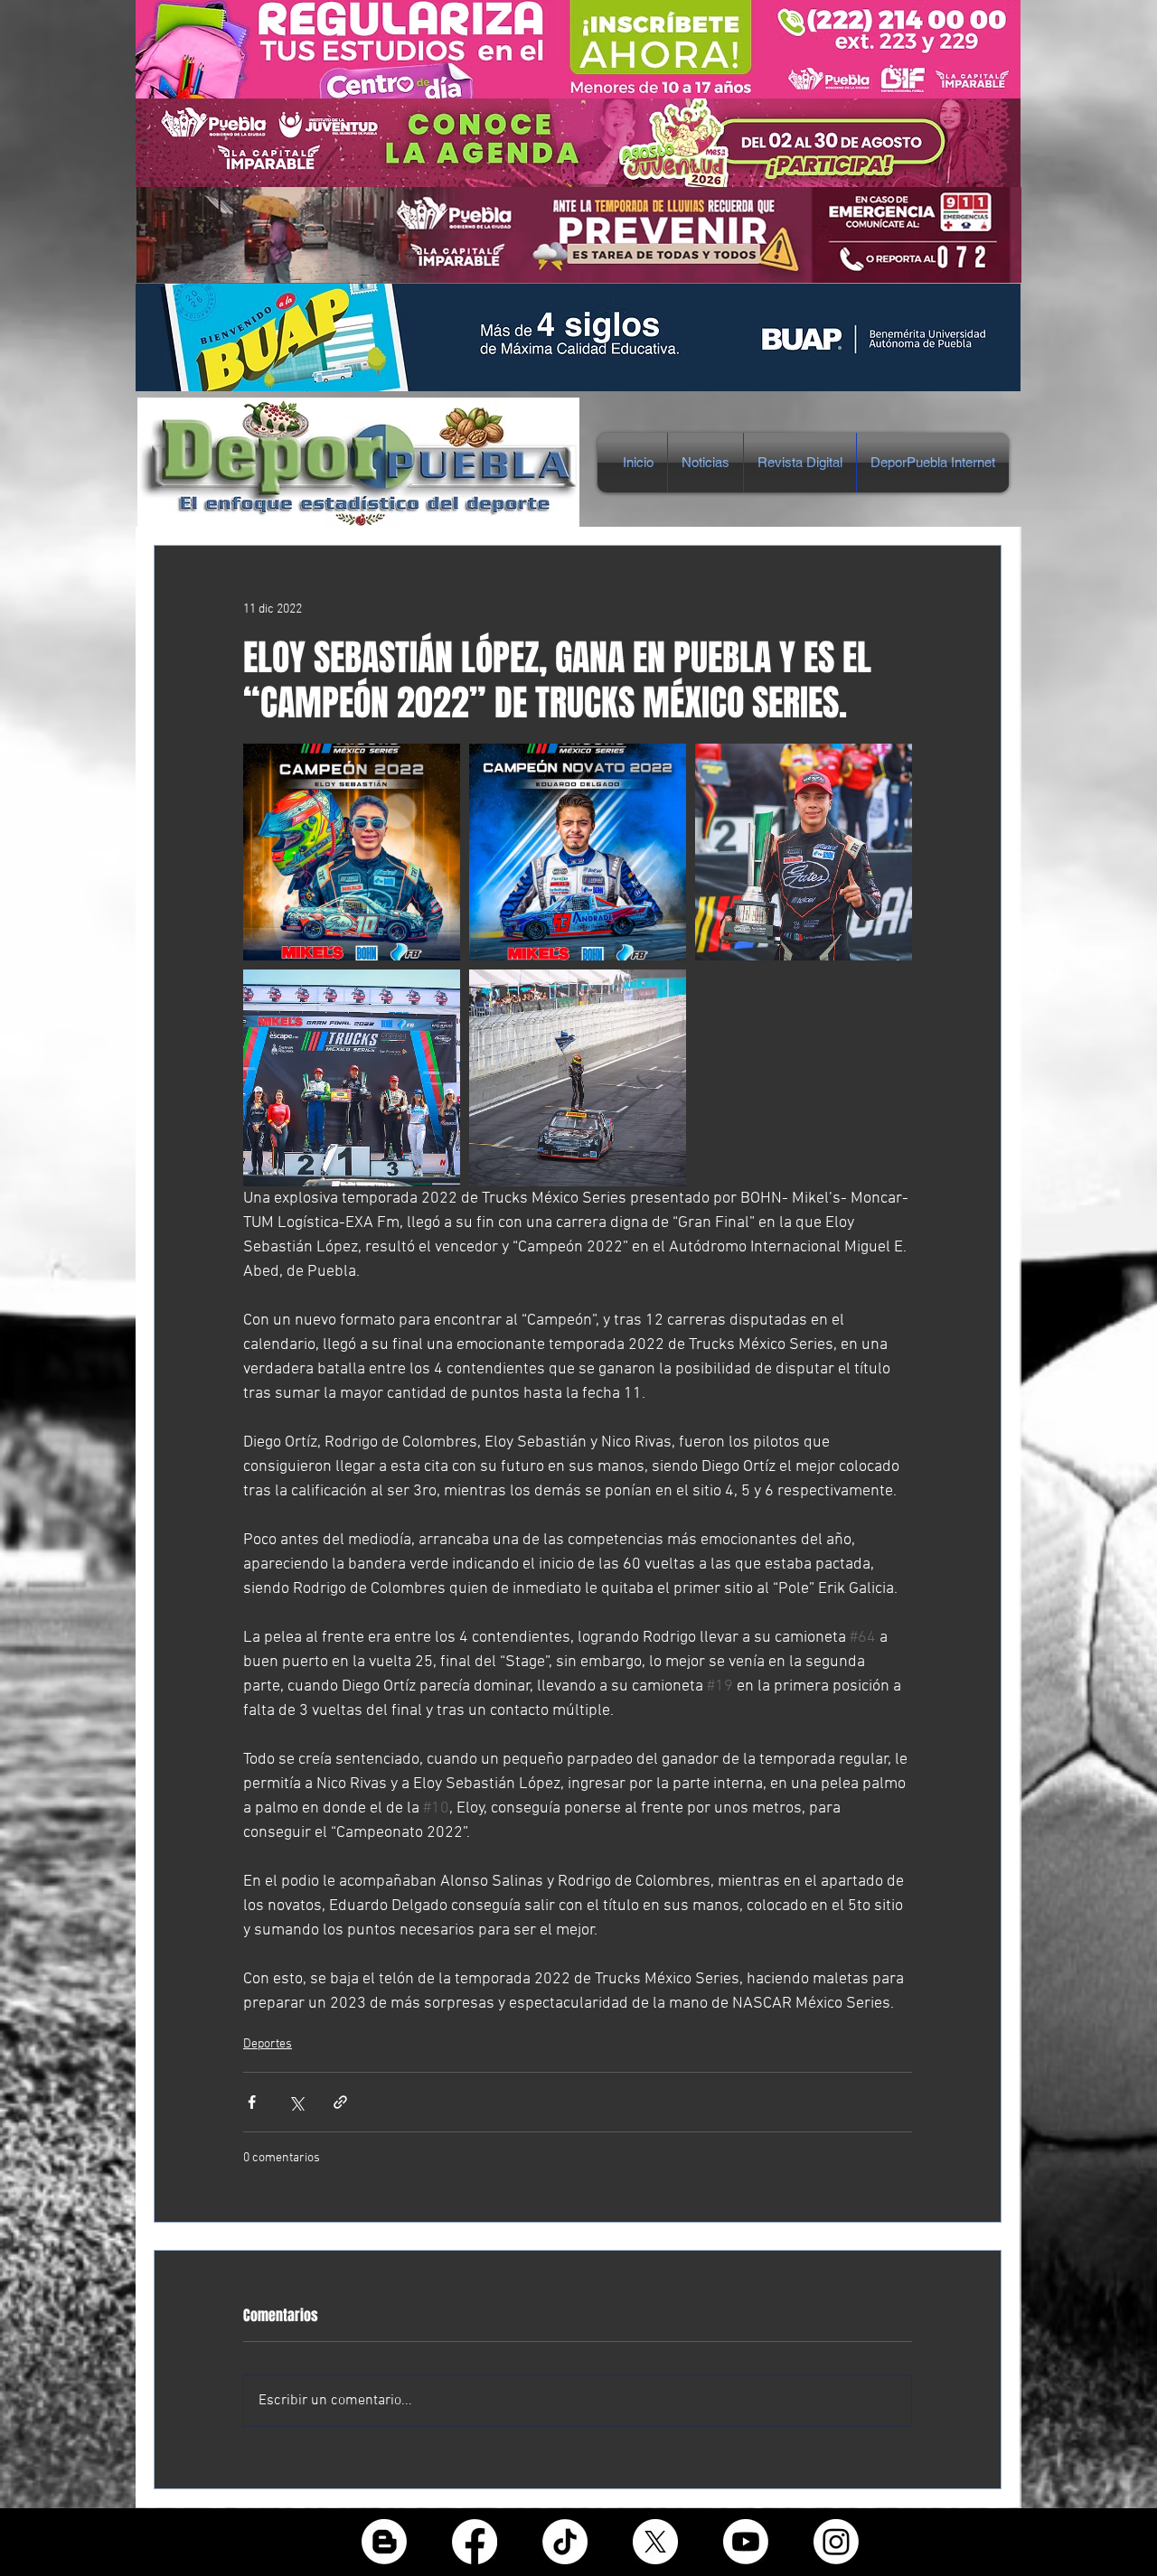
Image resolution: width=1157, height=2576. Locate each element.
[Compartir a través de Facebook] (252, 2102)
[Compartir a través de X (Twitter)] (296, 2102)
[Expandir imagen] (352, 852)
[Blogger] (384, 2542)
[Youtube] (746, 2542)
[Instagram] (836, 2542)
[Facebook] (475, 2542)
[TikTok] (565, 2542)
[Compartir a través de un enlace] (340, 2102)
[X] (655, 2542)
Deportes (268, 2044)
